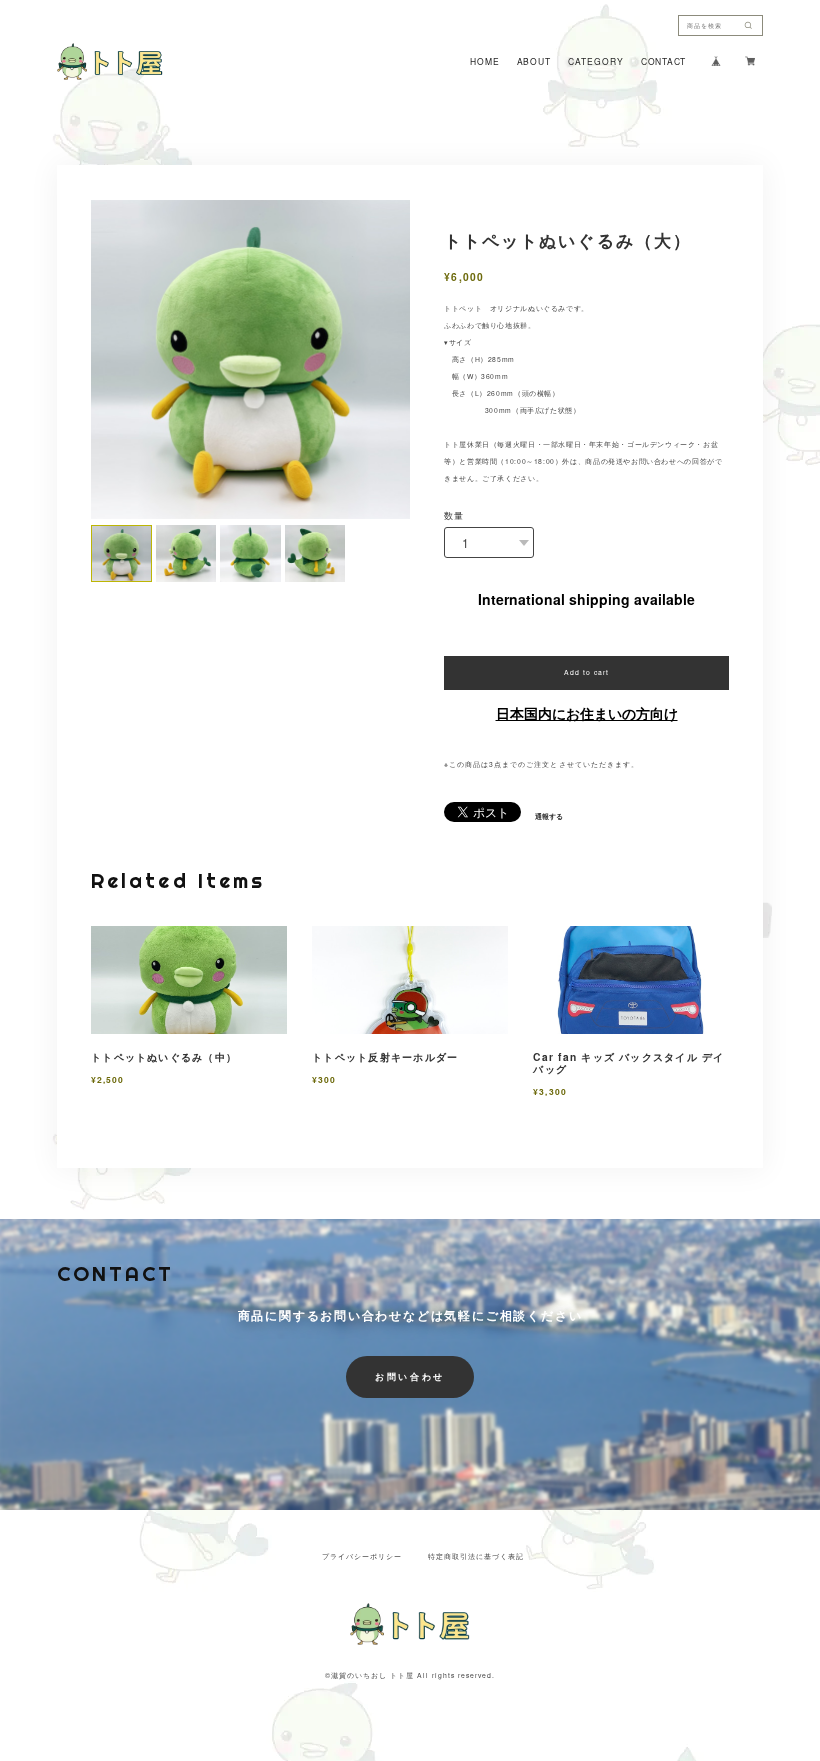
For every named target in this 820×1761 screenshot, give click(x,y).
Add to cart (586, 672)
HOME (484, 61)
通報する (549, 816)
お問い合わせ (409, 1376)
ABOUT (534, 61)
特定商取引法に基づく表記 (476, 1556)
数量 (454, 515)
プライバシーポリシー (362, 1556)
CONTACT (663, 61)
